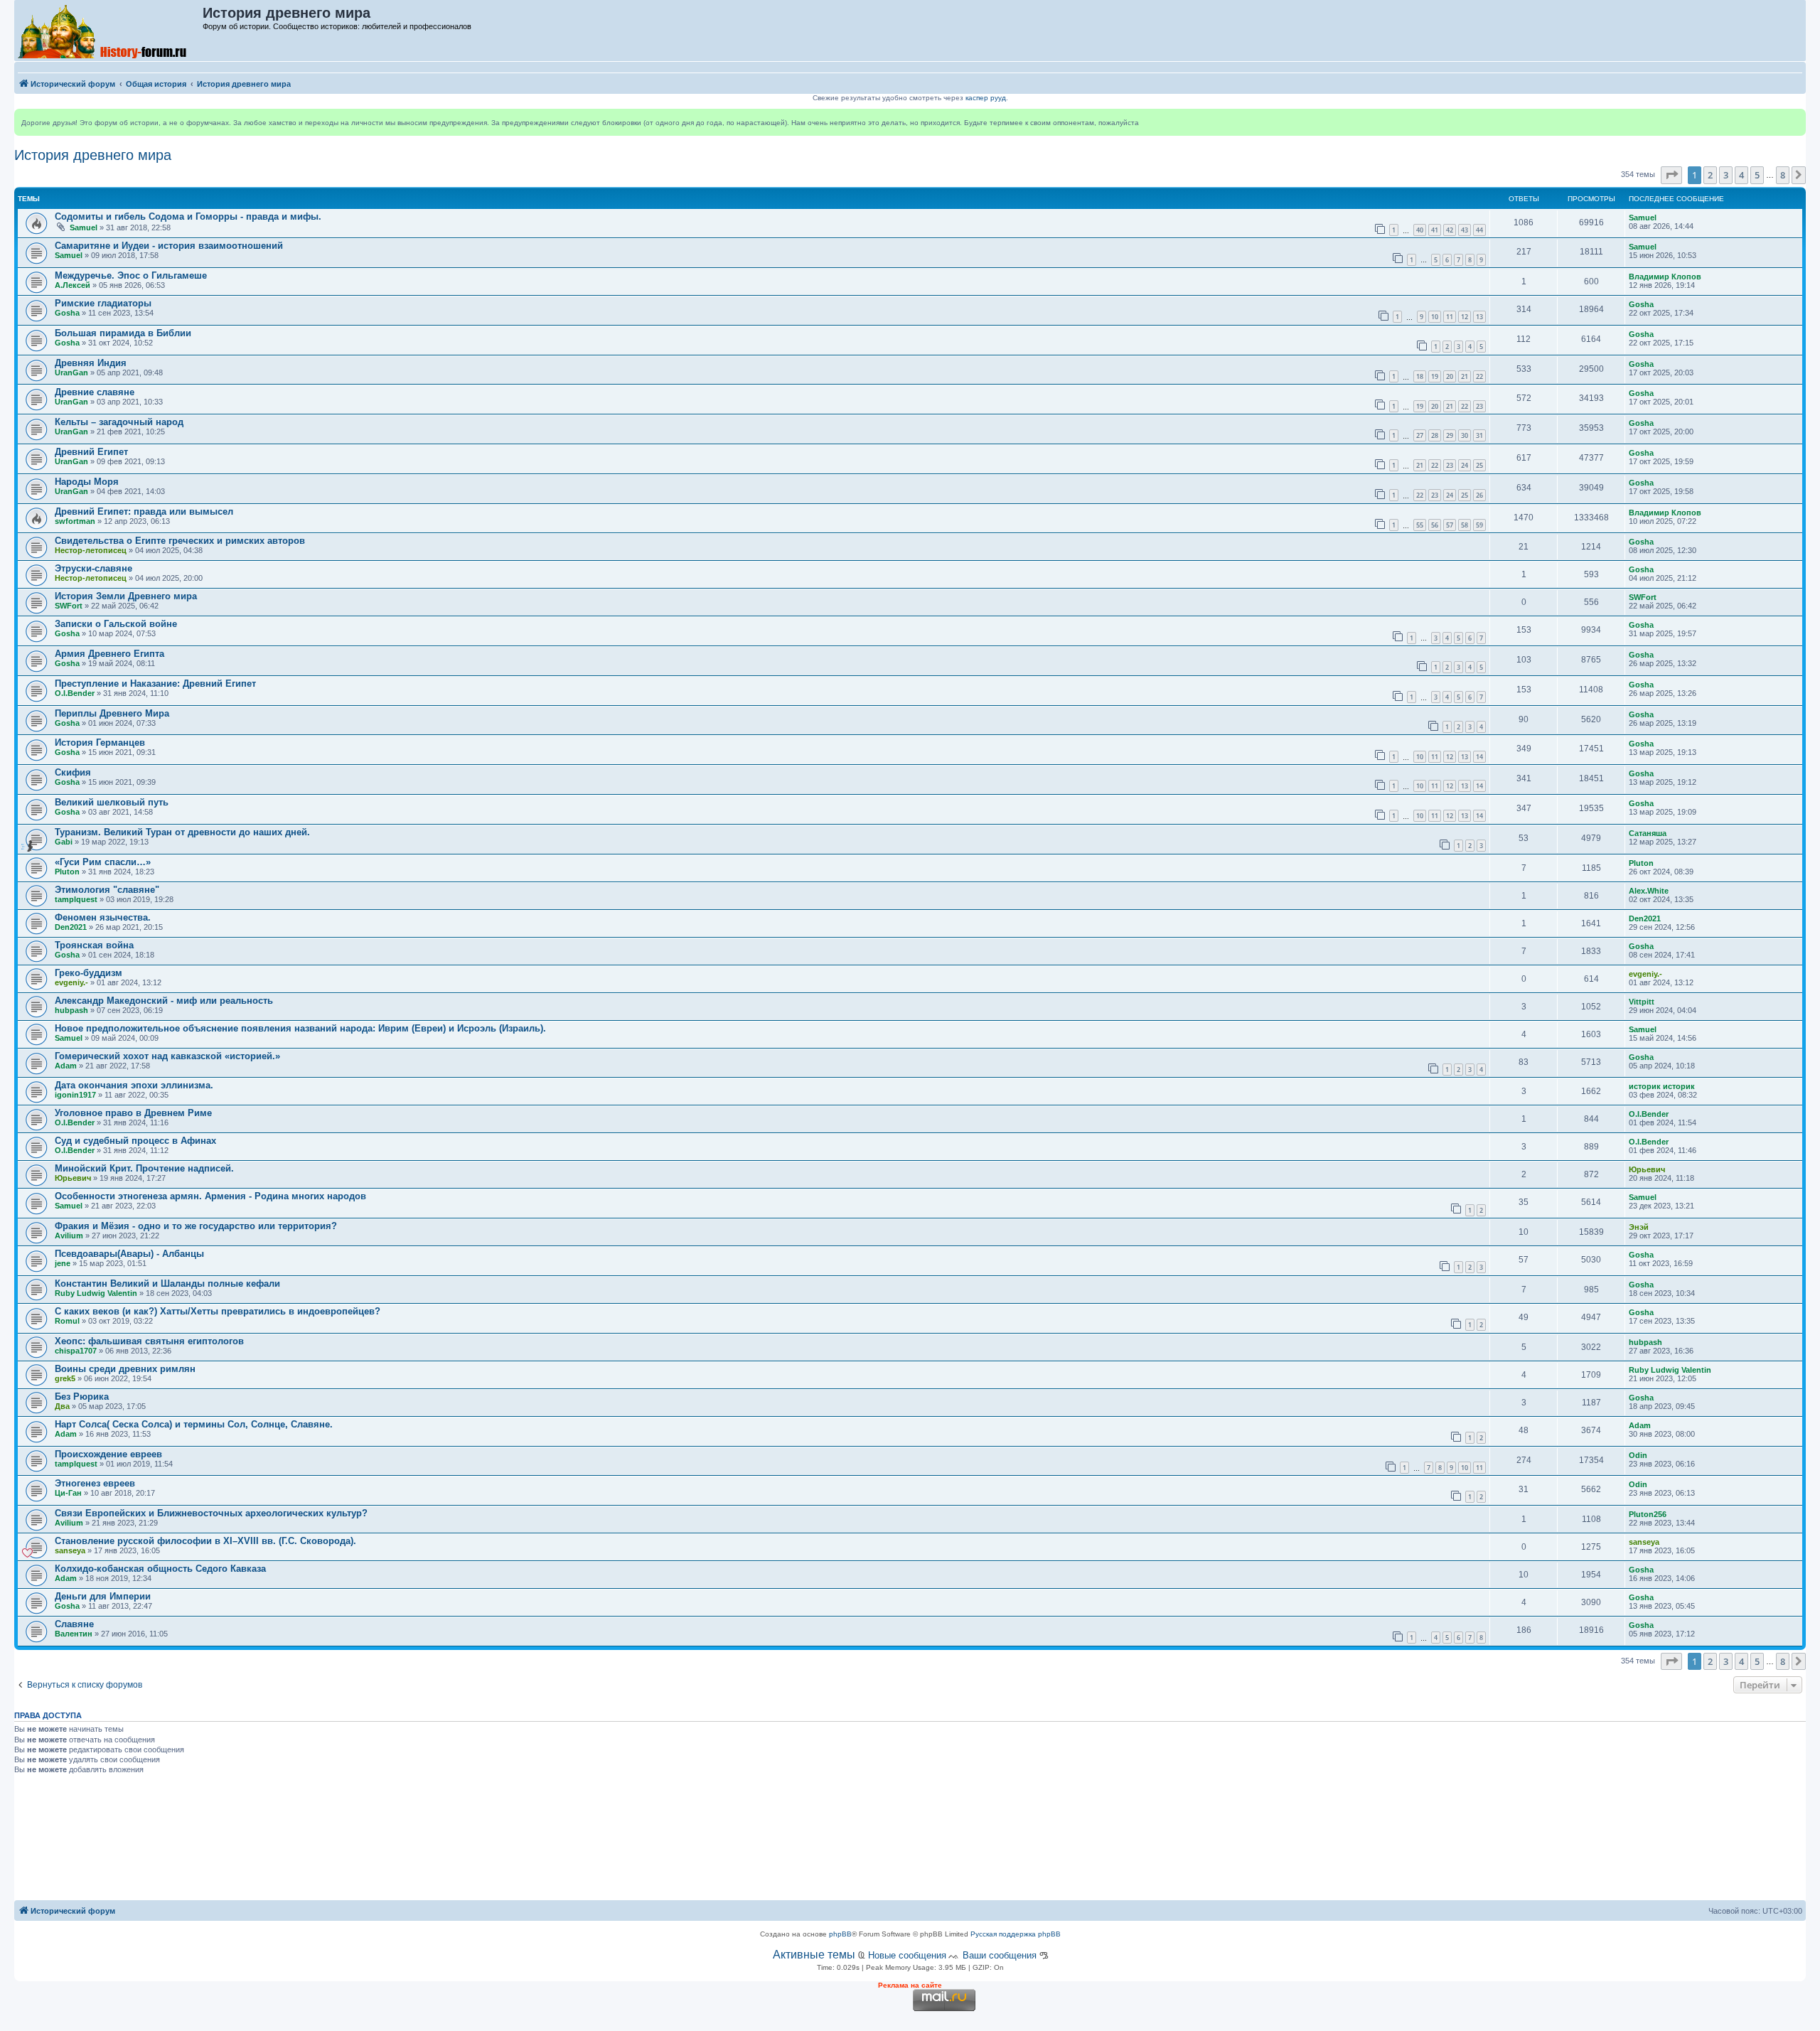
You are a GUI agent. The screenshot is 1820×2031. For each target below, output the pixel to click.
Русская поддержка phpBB (1016, 1934)
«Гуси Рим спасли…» (103, 862)
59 (1479, 525)
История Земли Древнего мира (126, 596)
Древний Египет (91, 452)
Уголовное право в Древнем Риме (133, 1113)
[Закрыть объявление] (1794, 120)
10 (1435, 317)
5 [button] (1757, 175)
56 (1435, 525)
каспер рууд (986, 98)
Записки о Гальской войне (116, 624)
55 (1420, 525)
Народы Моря (87, 482)
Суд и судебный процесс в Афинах (135, 1141)
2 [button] (1710, 175)
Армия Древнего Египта (109, 654)
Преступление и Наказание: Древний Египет (155, 684)
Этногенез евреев (95, 1483)
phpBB (840, 1934)
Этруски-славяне (93, 568)
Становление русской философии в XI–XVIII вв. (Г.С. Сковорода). (205, 1541)
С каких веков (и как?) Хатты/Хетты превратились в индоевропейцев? (218, 1311)
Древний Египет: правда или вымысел (144, 511)
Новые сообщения (907, 1955)
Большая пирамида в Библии (123, 333)
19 (1435, 376)
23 (1479, 406)
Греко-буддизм (89, 973)
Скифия (73, 772)
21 (1465, 376)
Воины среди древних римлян (125, 1369)
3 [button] (1726, 175)
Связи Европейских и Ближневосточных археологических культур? (211, 1513)
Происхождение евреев (108, 1454)
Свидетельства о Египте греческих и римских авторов (180, 541)
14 (1479, 757)
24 (1465, 465)
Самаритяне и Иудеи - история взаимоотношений (169, 246)
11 (1450, 317)
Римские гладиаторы (103, 303)
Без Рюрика (82, 1397)
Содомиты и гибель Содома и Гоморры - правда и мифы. (188, 216)
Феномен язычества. (103, 917)
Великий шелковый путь (112, 802)
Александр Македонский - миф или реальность (164, 1001)
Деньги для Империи (103, 1596)
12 (1465, 317)
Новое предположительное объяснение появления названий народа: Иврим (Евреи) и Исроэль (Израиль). (300, 1028)
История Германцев (100, 743)
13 (1479, 317)
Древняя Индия (91, 363)
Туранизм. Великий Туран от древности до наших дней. (182, 832)
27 (1420, 435)
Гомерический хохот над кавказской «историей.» (167, 1056)
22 (1479, 376)
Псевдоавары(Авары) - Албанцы (129, 1254)
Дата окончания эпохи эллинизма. (134, 1085)
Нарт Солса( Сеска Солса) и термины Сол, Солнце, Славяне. (194, 1424)
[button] (1671, 175)
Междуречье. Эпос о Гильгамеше (131, 275)
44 (1479, 230)
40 (1420, 230)
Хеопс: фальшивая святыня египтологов (149, 1341)
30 (1465, 435)
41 (1435, 230)
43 (1465, 230)
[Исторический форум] (109, 31)
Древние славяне (95, 392)
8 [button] (1783, 175)
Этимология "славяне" (107, 890)
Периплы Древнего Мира (112, 713)
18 (1420, 376)
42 (1450, 230)
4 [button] (1741, 175)
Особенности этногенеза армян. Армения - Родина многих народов (210, 1196)
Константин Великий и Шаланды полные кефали (167, 1284)
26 (1479, 495)
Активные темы (814, 1955)
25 (1479, 465)
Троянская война (94, 945)
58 (1465, 525)
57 (1450, 525)
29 (1450, 435)
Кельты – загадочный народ (119, 422)
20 (1450, 376)
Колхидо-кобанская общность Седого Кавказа (160, 1569)
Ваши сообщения (1000, 1955)
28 (1435, 435)
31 (1479, 435)
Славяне (74, 1624)
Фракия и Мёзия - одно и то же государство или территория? (196, 1226)
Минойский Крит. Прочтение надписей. (144, 1168)
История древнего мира (93, 155)
